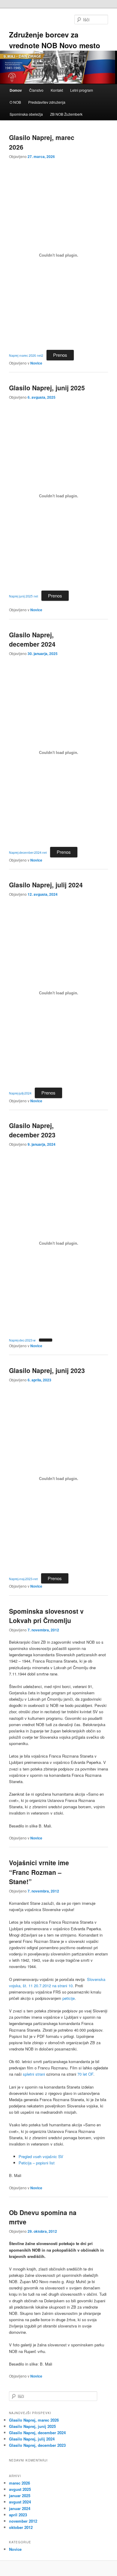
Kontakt (57, 90)
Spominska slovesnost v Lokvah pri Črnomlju (46, 1616)
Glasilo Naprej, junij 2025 (47, 388)
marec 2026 (19, 2483)
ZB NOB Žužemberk (66, 114)
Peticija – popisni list (37, 2163)
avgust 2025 (20, 2489)
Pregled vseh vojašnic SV (41, 2156)
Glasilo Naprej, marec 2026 (34, 2420)
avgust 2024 (20, 2502)
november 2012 (23, 2521)
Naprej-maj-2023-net (23, 1579)
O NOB (15, 102)
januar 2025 (20, 2496)
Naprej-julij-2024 (20, 1093)
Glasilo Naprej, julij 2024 (46, 885)
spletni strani (34, 2074)
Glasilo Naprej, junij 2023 (47, 1370)
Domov (16, 90)
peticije (69, 1998)
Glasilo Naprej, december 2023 (32, 1130)
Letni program (82, 90)
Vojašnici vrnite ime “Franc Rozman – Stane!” (39, 1872)
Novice (36, 363)
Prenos (60, 355)
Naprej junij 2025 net (24, 596)
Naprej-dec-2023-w (22, 1340)
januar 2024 (20, 2508)
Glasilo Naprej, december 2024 (32, 639)
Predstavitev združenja (47, 102)
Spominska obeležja (26, 114)
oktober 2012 (21, 2527)
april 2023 (18, 2515)
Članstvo (36, 90)
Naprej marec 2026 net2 (26, 355)
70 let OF (85, 2074)
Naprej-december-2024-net (28, 852)
